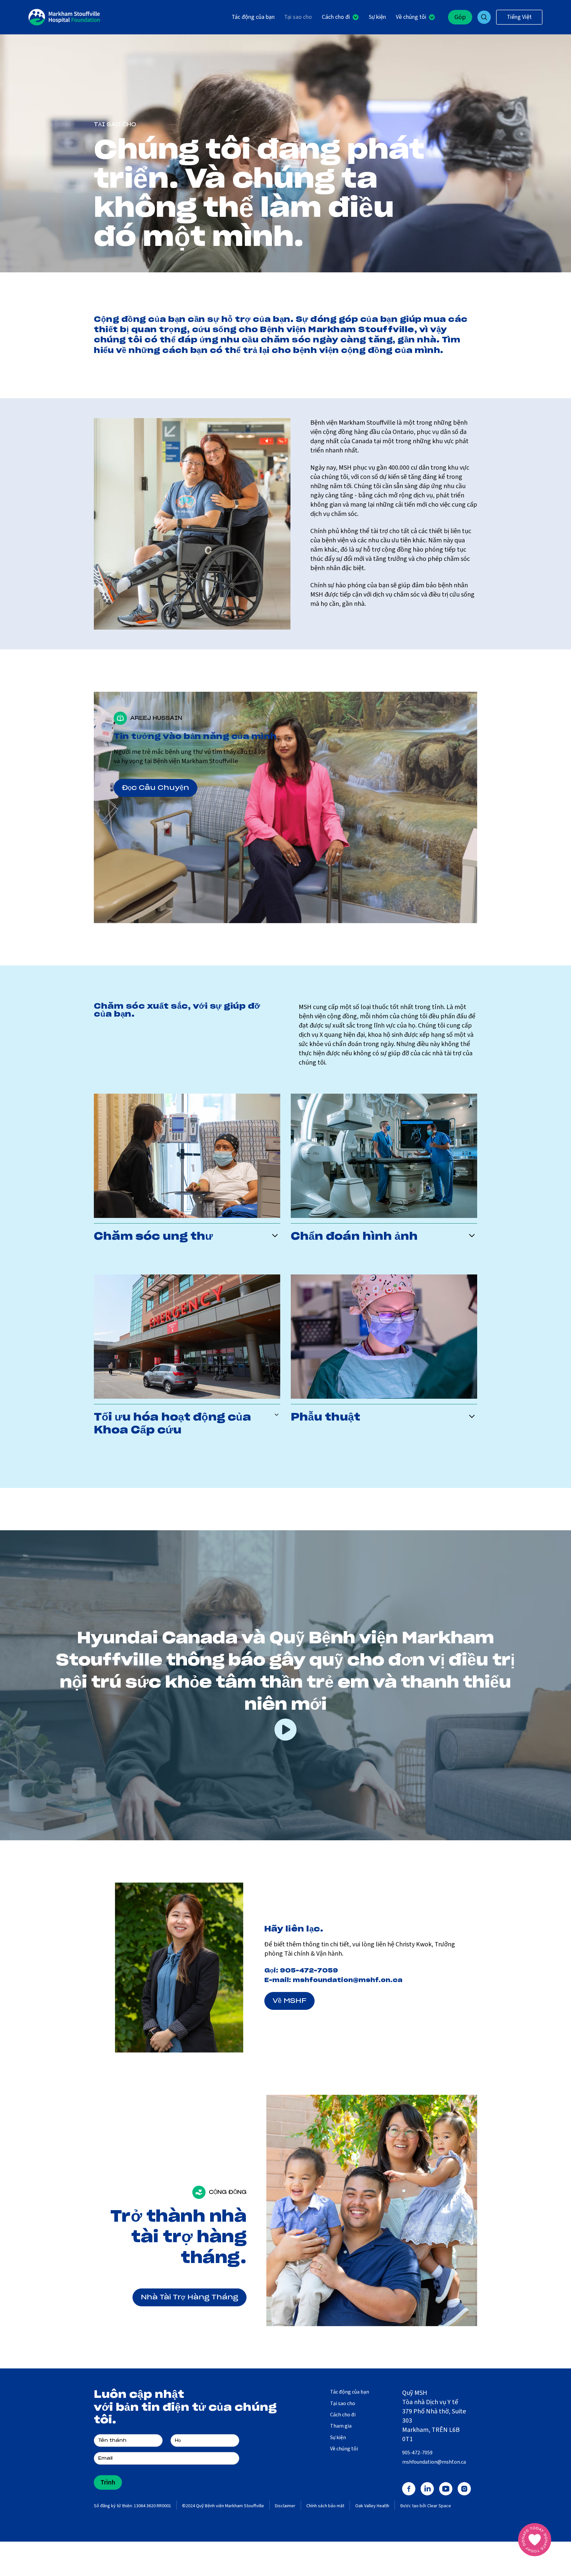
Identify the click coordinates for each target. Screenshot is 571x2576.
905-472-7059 (309, 1971)
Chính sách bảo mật (325, 2506)
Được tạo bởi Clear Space (426, 2506)
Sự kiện (377, 17)
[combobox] (519, 17)
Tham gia (341, 2426)
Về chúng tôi (344, 2449)
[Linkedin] (427, 2489)
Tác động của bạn (253, 17)
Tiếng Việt (519, 17)
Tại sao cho (298, 17)
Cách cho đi (343, 2415)
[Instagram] (464, 2489)
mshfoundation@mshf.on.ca (348, 1980)
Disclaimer (285, 2506)
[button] (340, 17)
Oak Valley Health (372, 2506)
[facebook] (409, 2489)
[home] (64, 17)
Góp (460, 17)
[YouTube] (446, 2489)
